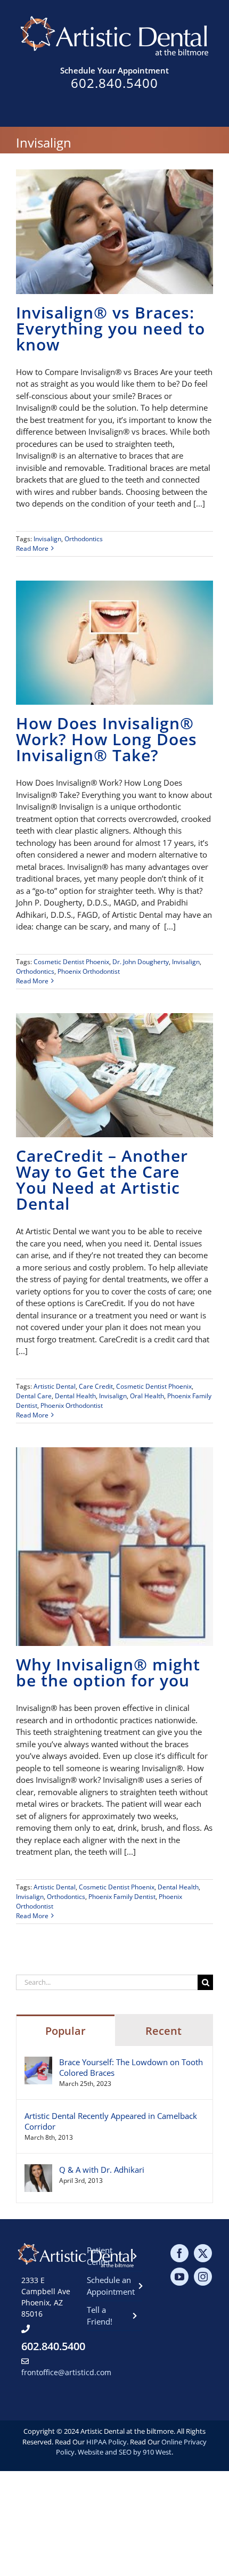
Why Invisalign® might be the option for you (108, 1672)
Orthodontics (84, 539)
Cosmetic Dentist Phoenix (71, 962)
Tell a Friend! (100, 2316)
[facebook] (179, 2253)
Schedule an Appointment (111, 2286)
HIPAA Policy (107, 2442)
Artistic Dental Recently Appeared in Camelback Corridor (111, 2121)
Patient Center (100, 2256)
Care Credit (96, 1386)
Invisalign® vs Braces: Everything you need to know (111, 328)
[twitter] (203, 2253)
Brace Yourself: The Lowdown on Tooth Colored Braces (131, 2067)
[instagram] (203, 2277)
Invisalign (47, 539)
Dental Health (75, 1396)
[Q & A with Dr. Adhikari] (38, 2170)
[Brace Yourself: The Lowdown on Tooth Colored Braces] (38, 2063)
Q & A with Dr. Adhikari (102, 2170)
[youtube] (179, 2277)
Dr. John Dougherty (141, 962)
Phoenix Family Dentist (122, 1897)
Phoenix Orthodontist (89, 971)
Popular (66, 2031)
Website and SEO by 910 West (125, 2452)
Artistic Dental (55, 1386)
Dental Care (34, 1396)
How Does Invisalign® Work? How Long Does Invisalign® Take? (107, 739)
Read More (32, 548)
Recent (163, 2031)
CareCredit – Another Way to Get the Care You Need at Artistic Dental (102, 1180)
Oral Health (147, 1396)
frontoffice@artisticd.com (66, 2372)
